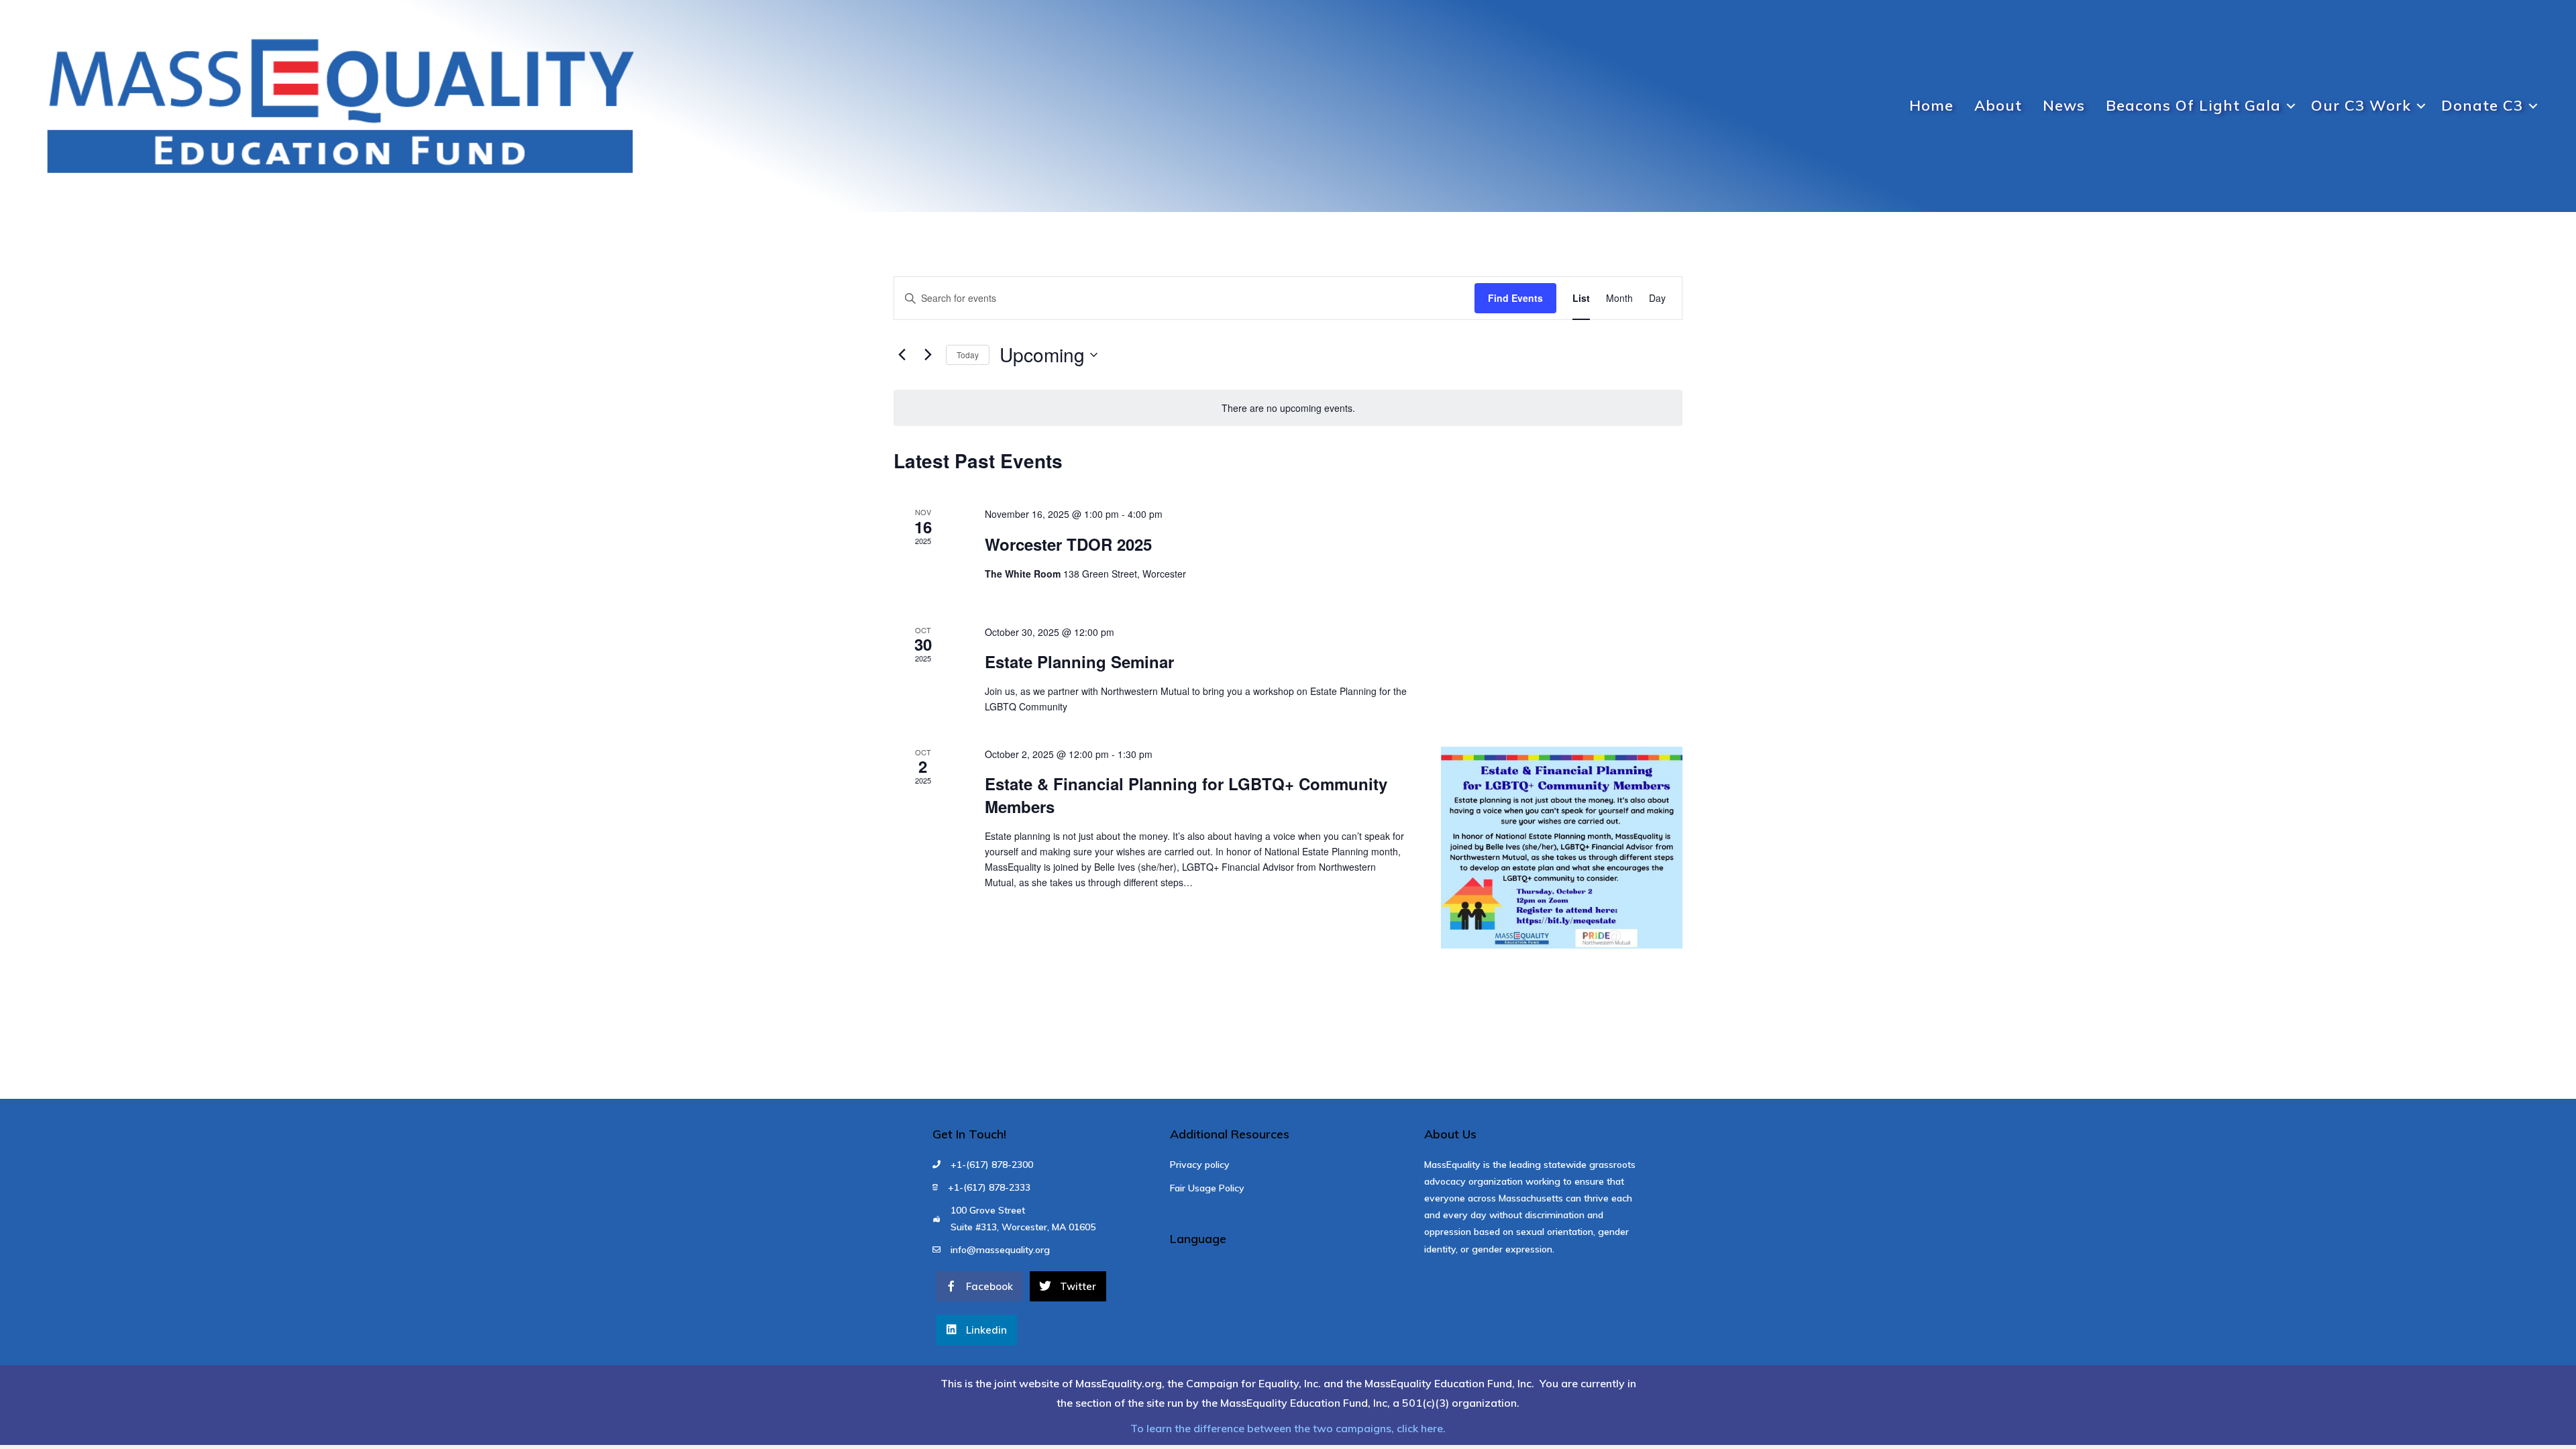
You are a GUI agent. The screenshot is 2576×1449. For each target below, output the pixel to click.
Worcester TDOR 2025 (1068, 544)
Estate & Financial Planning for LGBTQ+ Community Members (1186, 795)
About (1998, 105)
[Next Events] (928, 355)
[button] (2291, 106)
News (2064, 105)
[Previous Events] (902, 355)
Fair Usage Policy (1207, 1188)
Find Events (1515, 298)
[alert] (1288, 408)
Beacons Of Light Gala (2193, 105)
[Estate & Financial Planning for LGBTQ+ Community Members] (1562, 848)
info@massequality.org (1000, 1250)
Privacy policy (1200, 1165)
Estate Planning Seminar (1079, 661)
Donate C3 (2482, 105)
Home (1931, 105)
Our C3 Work (2361, 105)
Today (968, 355)
